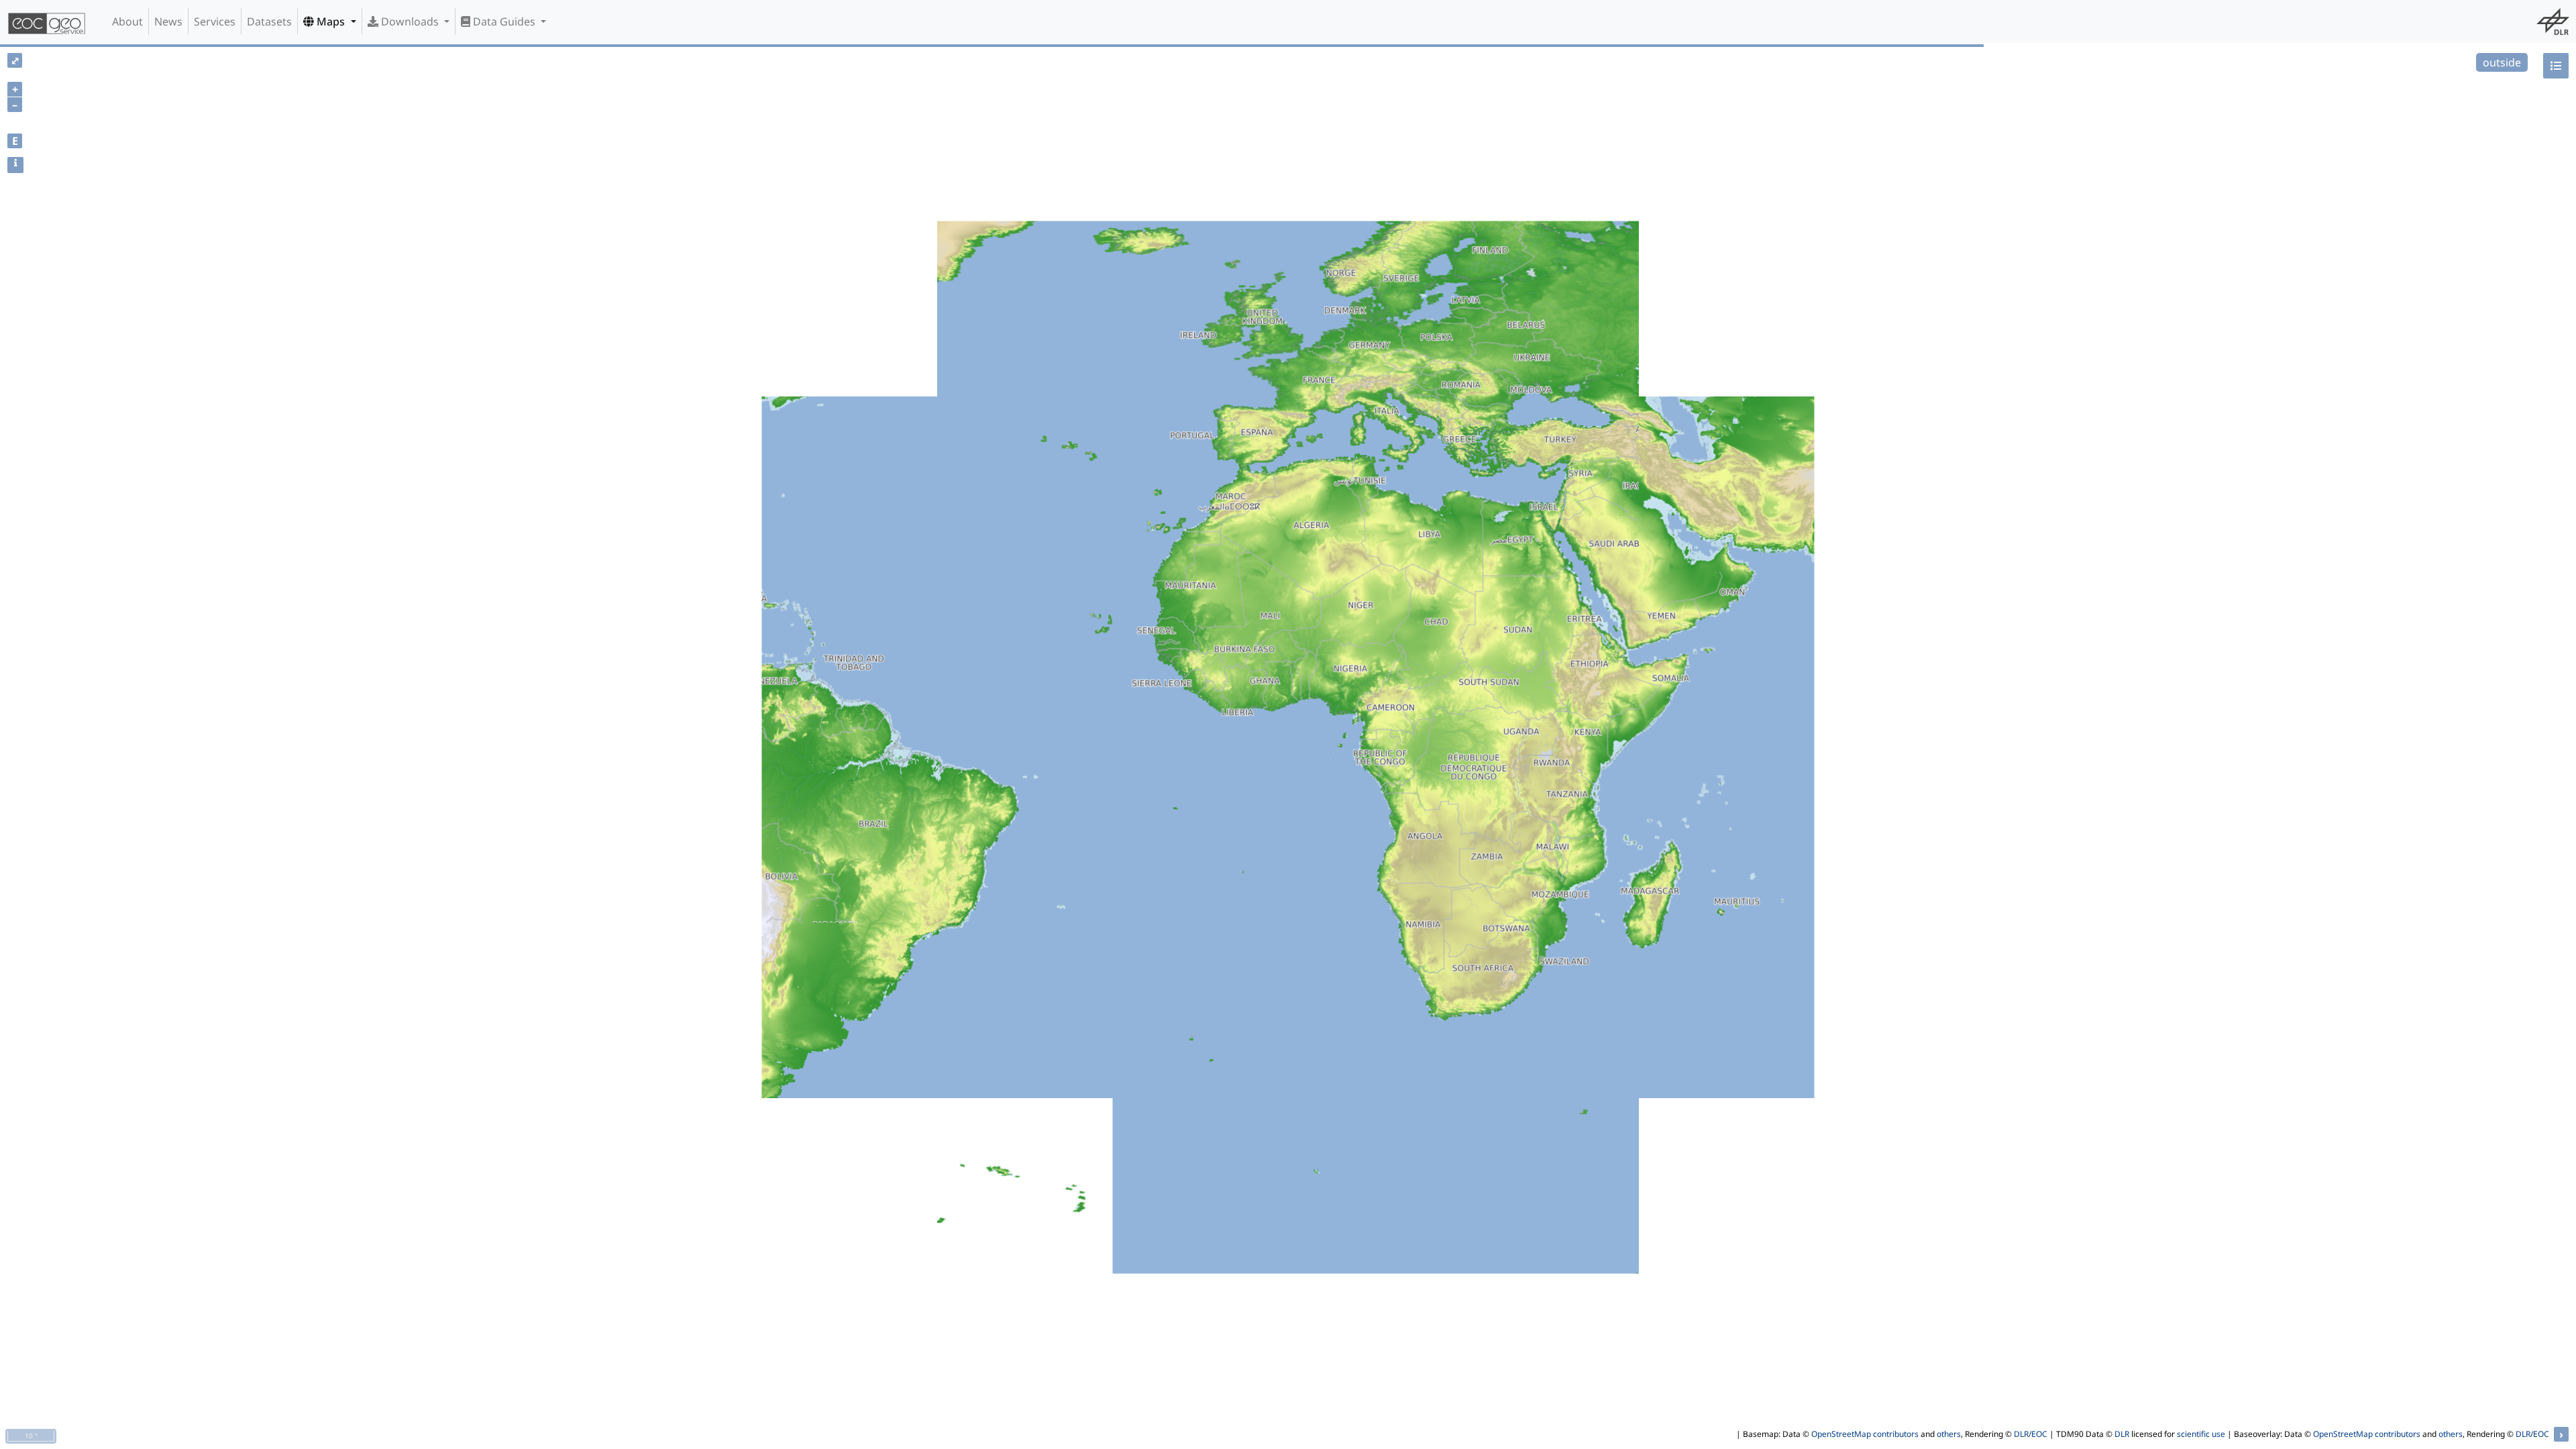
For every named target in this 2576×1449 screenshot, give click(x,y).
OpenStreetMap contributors (1865, 1434)
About (127, 21)
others (1949, 1434)
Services (215, 21)
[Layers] (2556, 66)
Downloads (410, 21)
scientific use (2201, 1434)
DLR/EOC (2031, 1434)
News (168, 21)
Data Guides (504, 21)
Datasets (269, 21)
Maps (331, 21)
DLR (2122, 1434)
